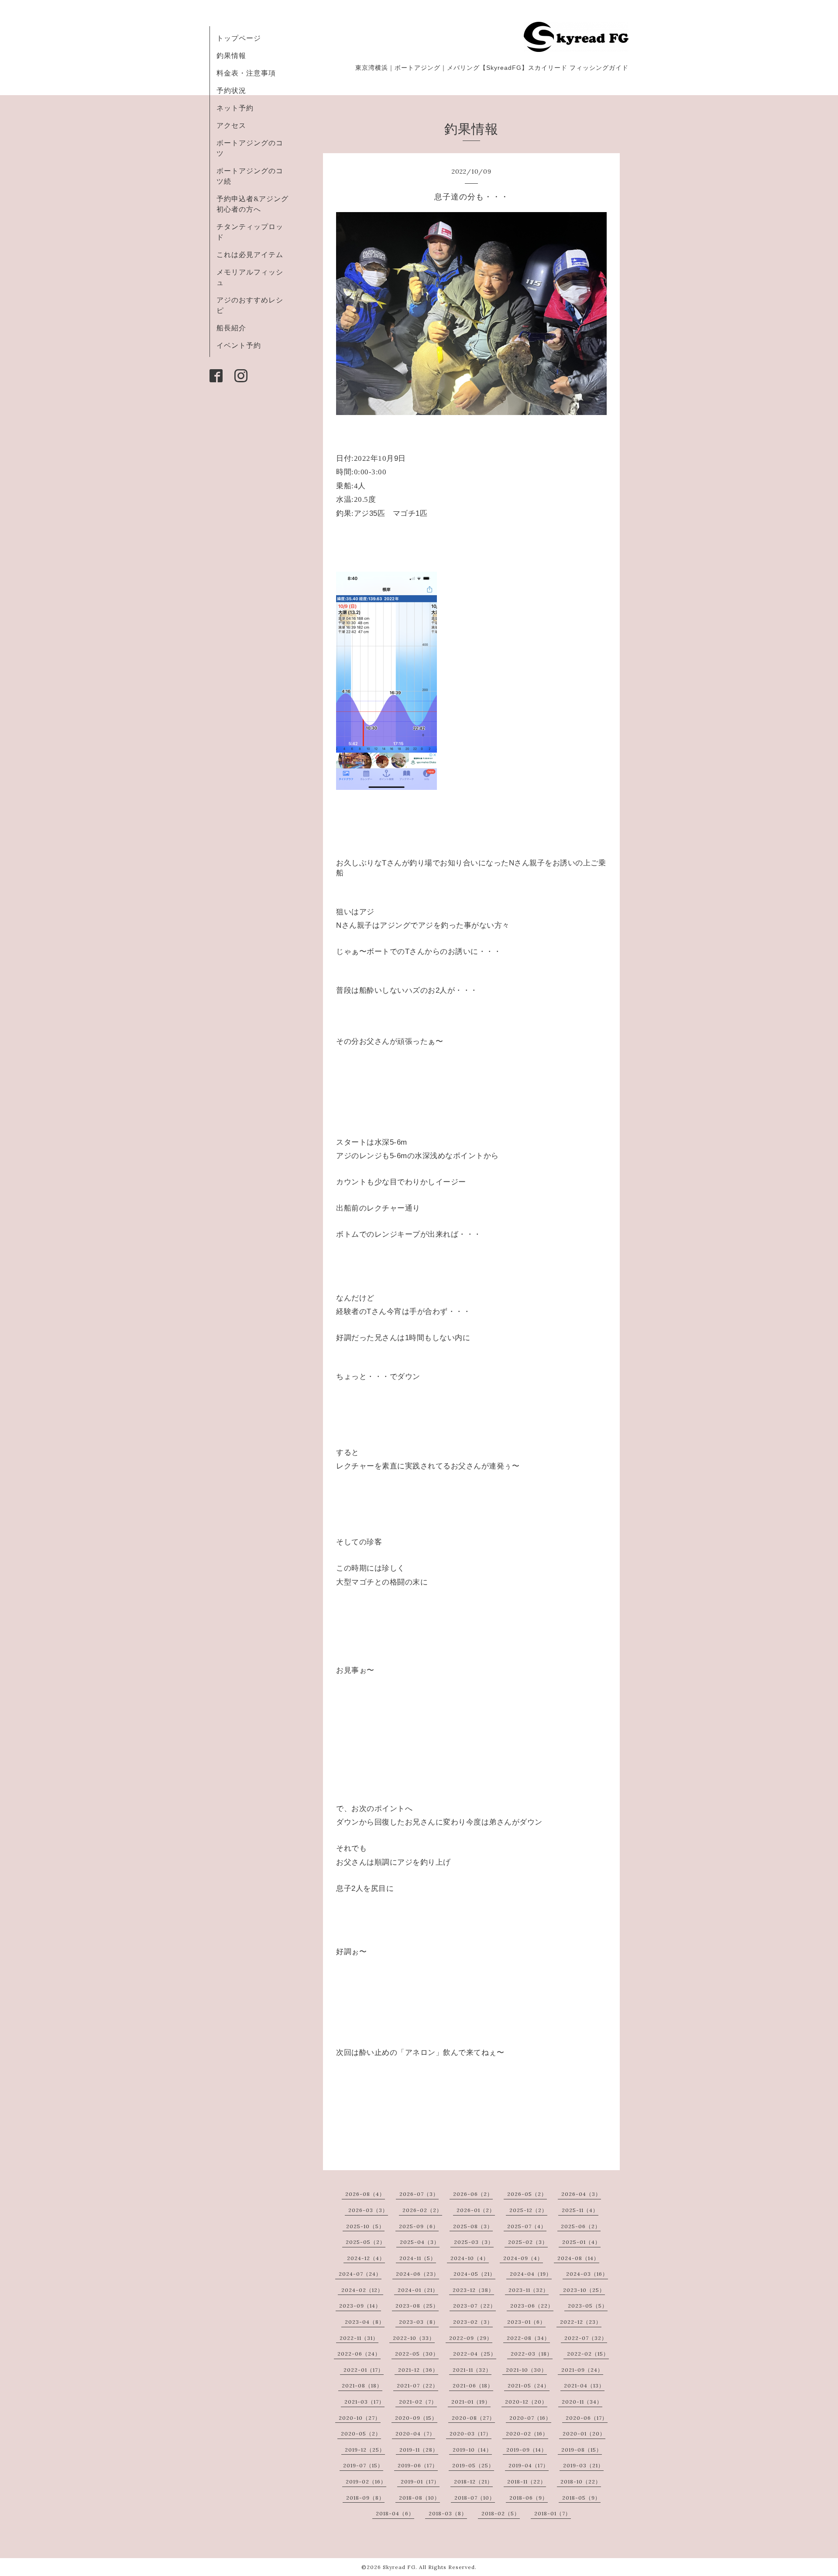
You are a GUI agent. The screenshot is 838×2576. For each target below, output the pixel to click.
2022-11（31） (359, 2338)
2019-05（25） (473, 2465)
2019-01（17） (420, 2482)
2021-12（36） (418, 2370)
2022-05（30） (417, 2354)
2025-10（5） (365, 2226)
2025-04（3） (420, 2242)
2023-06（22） (532, 2306)
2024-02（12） (362, 2290)
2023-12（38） (473, 2290)
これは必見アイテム (250, 254)
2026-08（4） (365, 2194)
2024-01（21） (418, 2290)
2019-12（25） (365, 2450)
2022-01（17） (364, 2370)
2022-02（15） (588, 2354)
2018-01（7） (553, 2513)
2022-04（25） (475, 2354)
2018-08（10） (419, 2498)
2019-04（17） (529, 2465)
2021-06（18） (473, 2386)
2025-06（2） (581, 2226)
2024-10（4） (470, 2258)
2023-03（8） (419, 2322)
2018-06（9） (529, 2498)
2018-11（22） (527, 2482)
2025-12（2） (528, 2210)
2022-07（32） (586, 2338)
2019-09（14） (527, 2450)
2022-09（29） (471, 2338)
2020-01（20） (584, 2434)
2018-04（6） (395, 2513)
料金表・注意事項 (246, 73)
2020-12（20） (526, 2402)
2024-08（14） (578, 2258)
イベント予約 (239, 345)
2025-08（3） (473, 2226)
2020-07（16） (530, 2418)
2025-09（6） (419, 2226)
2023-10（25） (584, 2290)
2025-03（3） (474, 2242)
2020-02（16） (527, 2434)
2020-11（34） (582, 2402)
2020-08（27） (473, 2418)
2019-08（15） (582, 2450)
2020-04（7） (415, 2434)
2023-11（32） (529, 2290)
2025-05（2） (366, 2242)
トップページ (239, 38)
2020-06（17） (587, 2418)
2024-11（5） (418, 2258)
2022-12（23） (581, 2322)
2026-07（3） (419, 2194)
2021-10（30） (526, 2370)
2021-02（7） (418, 2402)
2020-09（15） (416, 2418)
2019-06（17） (418, 2465)
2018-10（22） (581, 2482)
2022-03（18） (532, 2354)
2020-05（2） (361, 2434)
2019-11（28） (419, 2450)
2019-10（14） (472, 2450)
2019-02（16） (366, 2482)
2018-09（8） (365, 2498)
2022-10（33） (414, 2338)
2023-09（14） (360, 2306)
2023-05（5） (588, 2306)
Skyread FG (399, 2567)
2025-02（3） (528, 2242)
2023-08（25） (417, 2306)
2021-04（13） (584, 2386)
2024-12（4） (366, 2258)
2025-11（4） (580, 2210)
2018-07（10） (475, 2498)
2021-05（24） (529, 2386)
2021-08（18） (362, 2386)
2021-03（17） (364, 2402)
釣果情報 (231, 55)
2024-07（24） (360, 2274)
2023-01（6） (526, 2322)
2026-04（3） (581, 2194)
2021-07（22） (417, 2386)
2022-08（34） (528, 2338)
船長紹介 (231, 328)
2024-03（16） (587, 2274)
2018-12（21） (473, 2482)
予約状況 (231, 90)
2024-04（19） (531, 2274)
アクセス (231, 125)
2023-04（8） (365, 2322)
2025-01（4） (581, 2242)
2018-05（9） (581, 2498)
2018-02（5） (501, 2513)
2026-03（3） (368, 2210)
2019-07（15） (363, 2465)
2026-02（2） (422, 2210)
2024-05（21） (474, 2274)
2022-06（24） (359, 2354)
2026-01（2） (476, 2210)
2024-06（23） (417, 2274)
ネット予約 (235, 108)
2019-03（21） (583, 2465)
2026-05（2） (527, 2194)
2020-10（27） (360, 2418)
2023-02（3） (473, 2322)
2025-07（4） (527, 2226)
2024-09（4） (523, 2258)
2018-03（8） (448, 2513)
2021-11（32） (472, 2370)
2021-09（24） (582, 2370)
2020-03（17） (471, 2434)
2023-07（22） (474, 2306)
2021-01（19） (471, 2402)
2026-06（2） (473, 2194)
